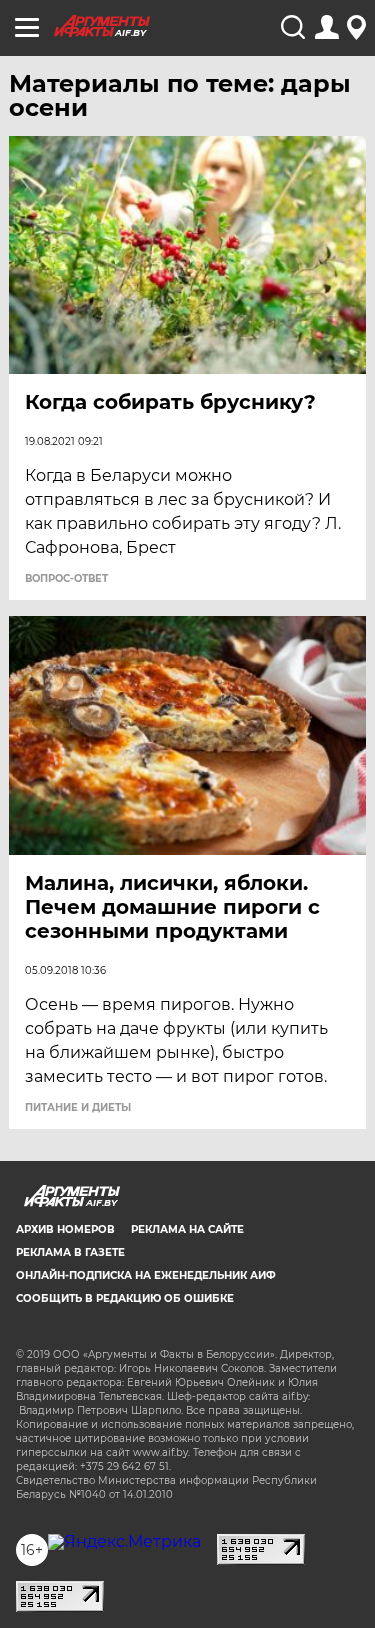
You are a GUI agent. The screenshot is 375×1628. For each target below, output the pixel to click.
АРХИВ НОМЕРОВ (65, 1229)
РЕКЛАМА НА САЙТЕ (187, 1229)
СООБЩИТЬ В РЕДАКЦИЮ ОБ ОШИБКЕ (125, 1298)
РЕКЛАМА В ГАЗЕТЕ (70, 1252)
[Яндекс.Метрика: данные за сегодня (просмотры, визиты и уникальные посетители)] (124, 1542)
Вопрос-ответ (66, 579)
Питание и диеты (78, 1108)
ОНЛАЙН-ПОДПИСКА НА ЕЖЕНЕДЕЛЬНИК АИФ (146, 1275)
